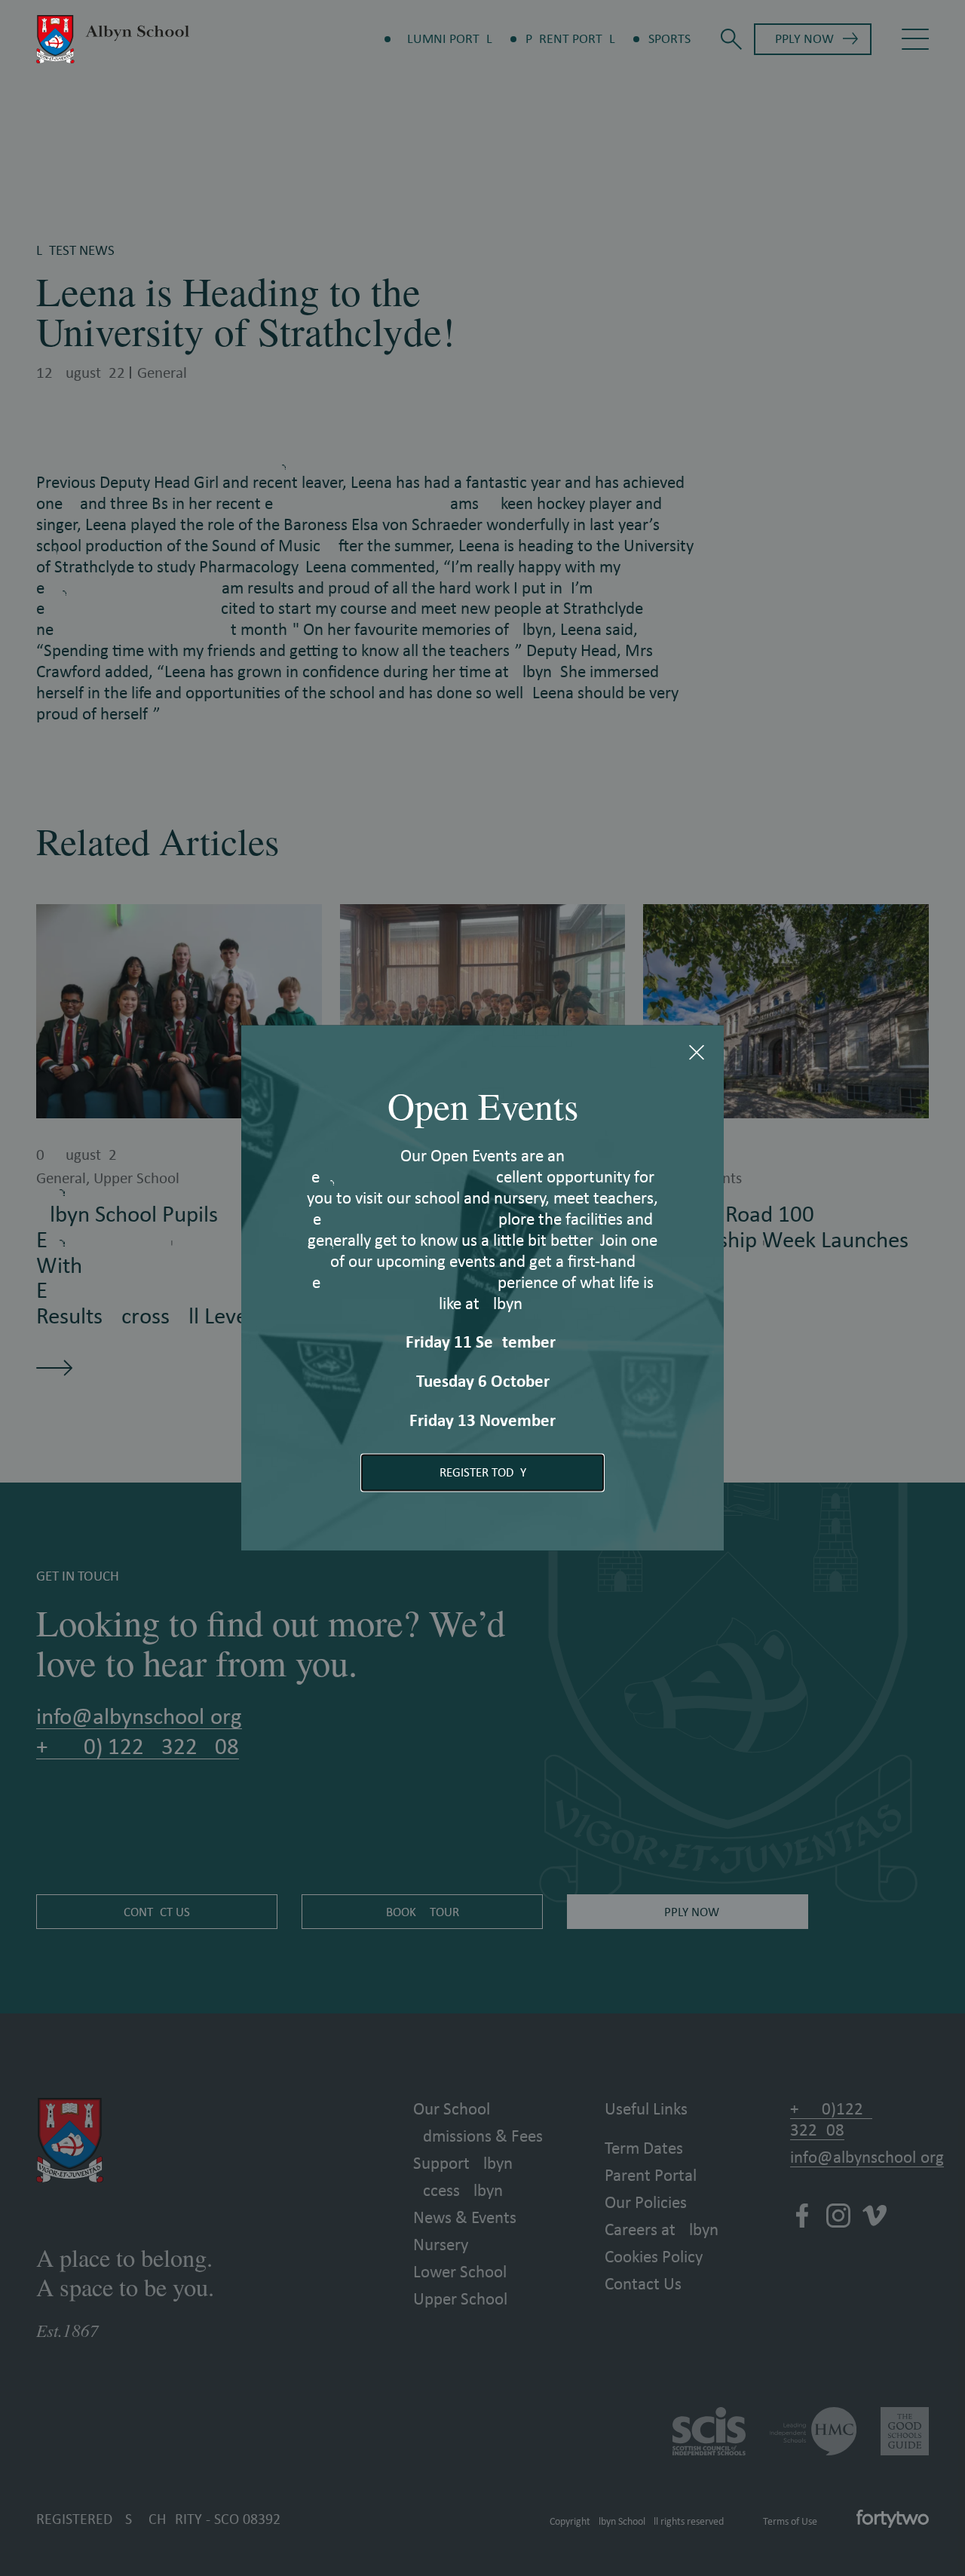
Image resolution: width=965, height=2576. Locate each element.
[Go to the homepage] (113, 39)
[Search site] (731, 39)
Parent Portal (570, 39)
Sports (669, 39)
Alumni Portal (446, 39)
